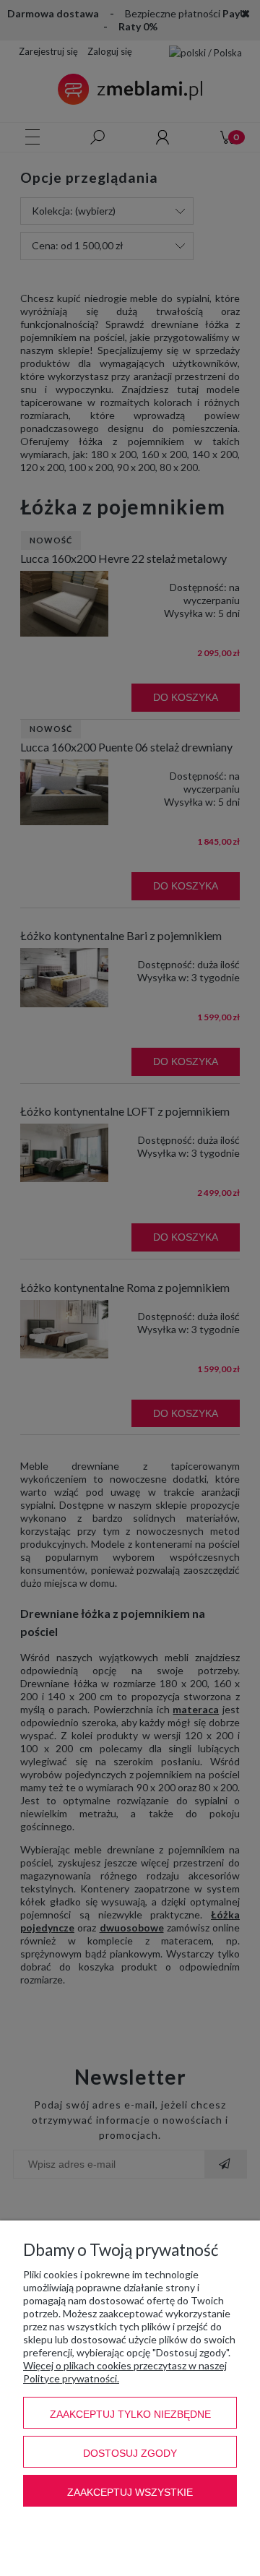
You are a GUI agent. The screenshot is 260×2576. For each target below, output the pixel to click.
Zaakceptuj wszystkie (130, 2492)
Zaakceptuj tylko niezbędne (130, 2414)
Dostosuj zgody (130, 2453)
